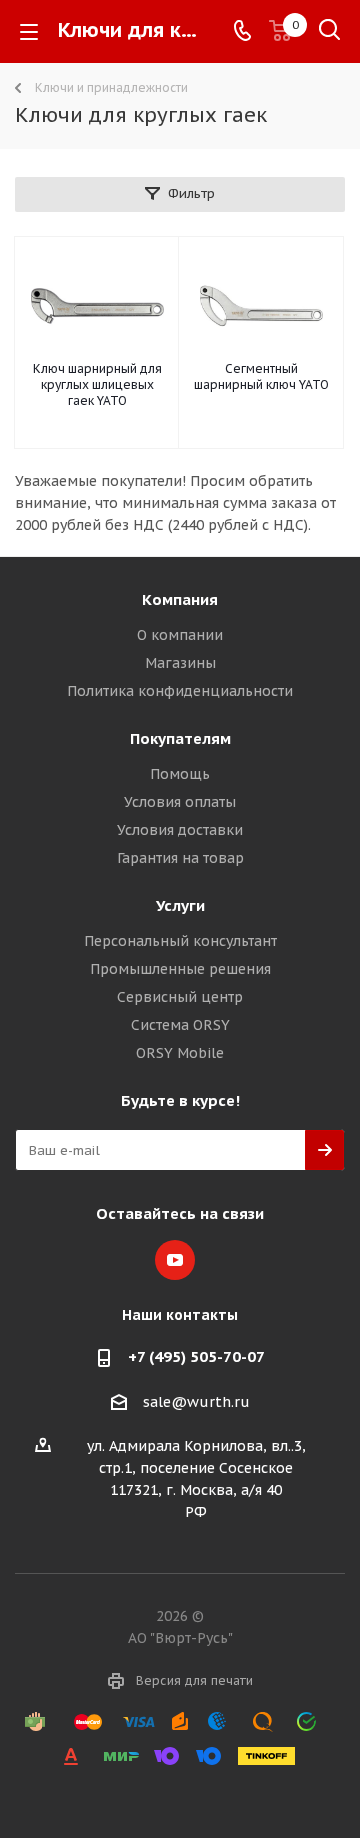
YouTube (175, 1260)
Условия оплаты (180, 802)
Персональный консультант (180, 941)
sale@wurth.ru (196, 1402)
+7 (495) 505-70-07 (196, 1356)
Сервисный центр (180, 997)
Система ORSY (180, 1025)
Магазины (180, 663)
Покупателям (180, 738)
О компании (180, 635)
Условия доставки (180, 830)
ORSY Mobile (180, 1053)
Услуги (180, 905)
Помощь (180, 774)
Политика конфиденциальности (180, 691)
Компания (180, 599)
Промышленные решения (180, 969)
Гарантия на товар (180, 858)
